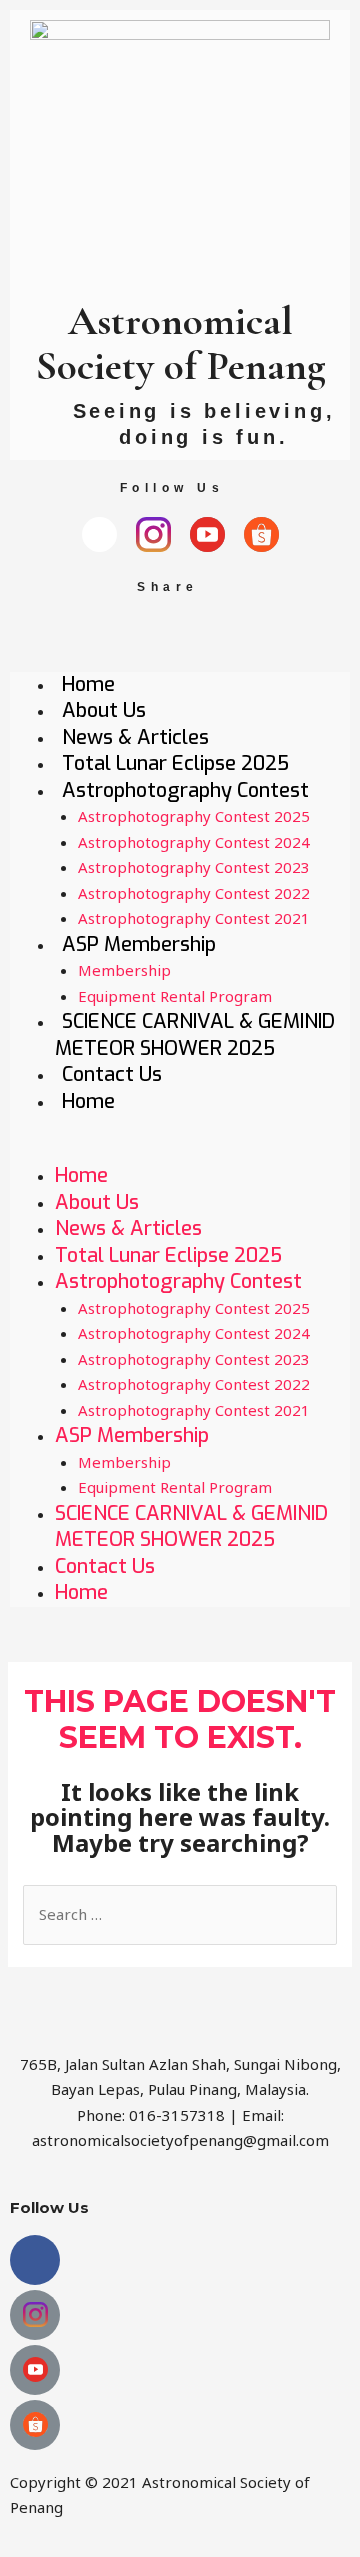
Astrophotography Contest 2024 (194, 842)
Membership (124, 970)
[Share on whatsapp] (150, 634)
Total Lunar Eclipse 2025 (175, 763)
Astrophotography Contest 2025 (194, 816)
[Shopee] (261, 534)
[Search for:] (180, 1914)
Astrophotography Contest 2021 (194, 918)
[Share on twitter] (271, 634)
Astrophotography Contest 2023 (194, 867)
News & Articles (135, 737)
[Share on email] (210, 634)
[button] (180, 1151)
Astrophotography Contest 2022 (194, 893)
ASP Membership (139, 944)
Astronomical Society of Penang (180, 343)
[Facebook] (99, 534)
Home (88, 684)
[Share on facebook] (89, 634)
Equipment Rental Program (175, 996)
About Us (104, 710)
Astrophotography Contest (185, 790)
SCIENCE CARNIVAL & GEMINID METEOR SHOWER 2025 (195, 1035)
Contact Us (112, 1074)
